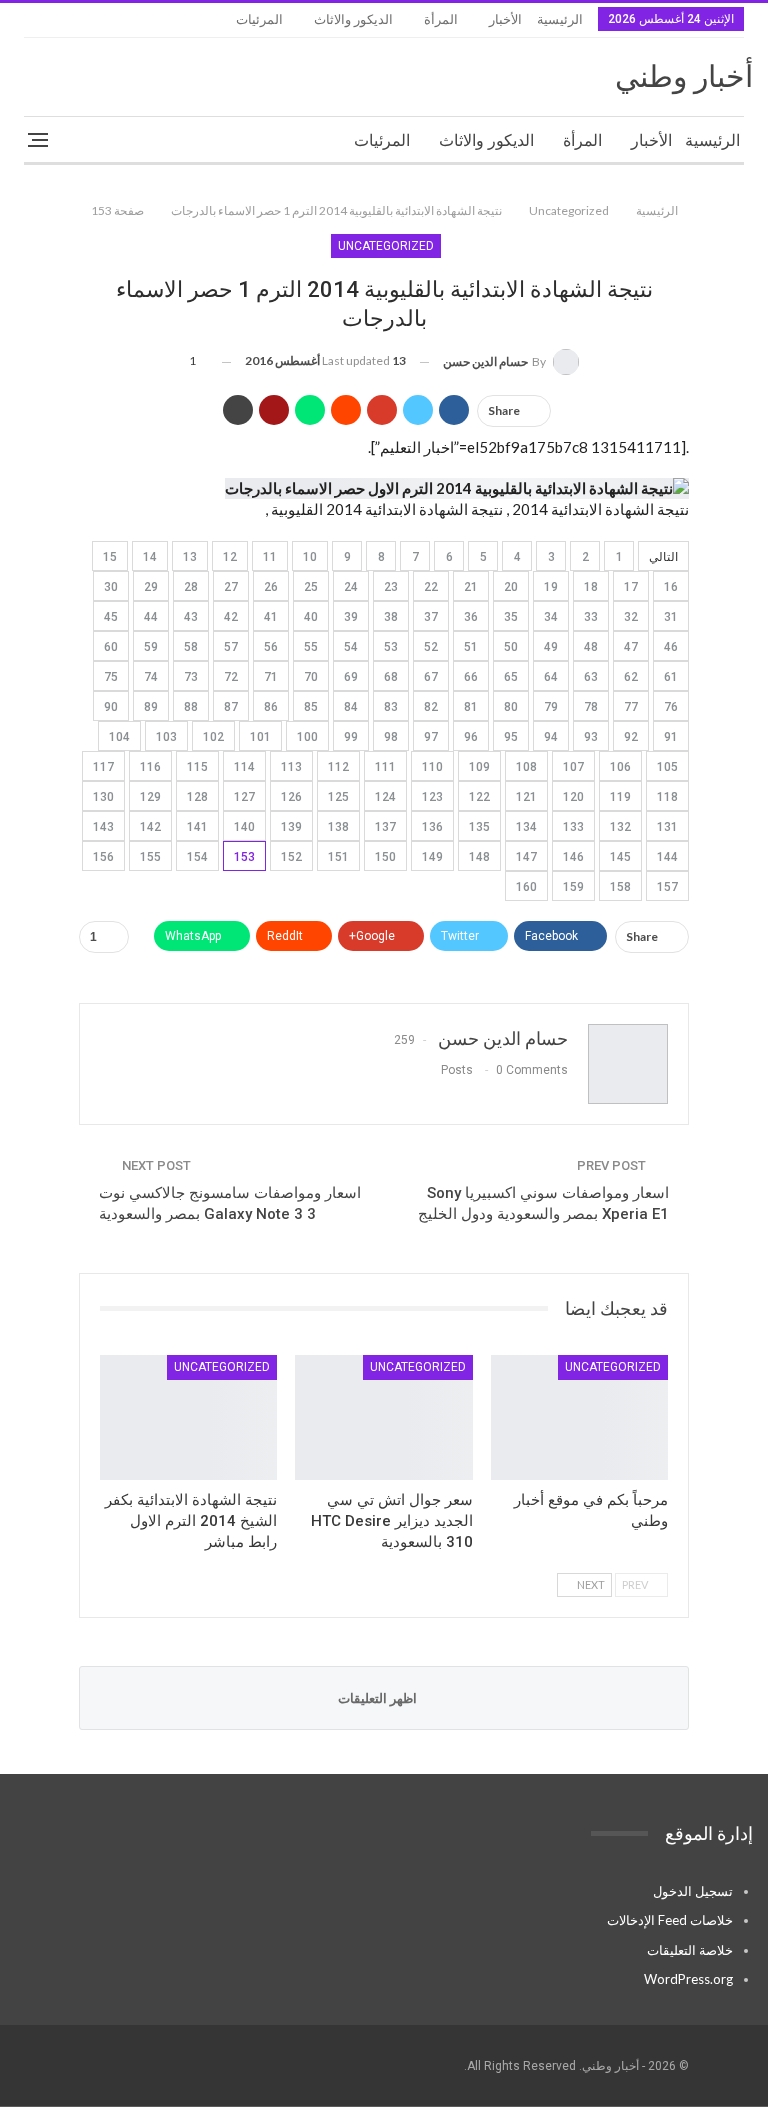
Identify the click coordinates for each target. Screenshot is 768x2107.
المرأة (441, 19)
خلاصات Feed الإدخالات (670, 1920)
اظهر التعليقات (379, 1698)
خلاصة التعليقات (690, 1950)
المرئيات (259, 19)
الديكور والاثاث (353, 19)
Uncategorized (386, 246)
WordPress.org (688, 1979)
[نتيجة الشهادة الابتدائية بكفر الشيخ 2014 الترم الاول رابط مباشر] (188, 1417)
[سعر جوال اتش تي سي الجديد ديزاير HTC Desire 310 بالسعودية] (383, 1417)
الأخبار (505, 19)
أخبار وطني (684, 76)
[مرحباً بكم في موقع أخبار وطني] (579, 1417)
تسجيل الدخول (693, 1891)
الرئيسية (560, 19)
